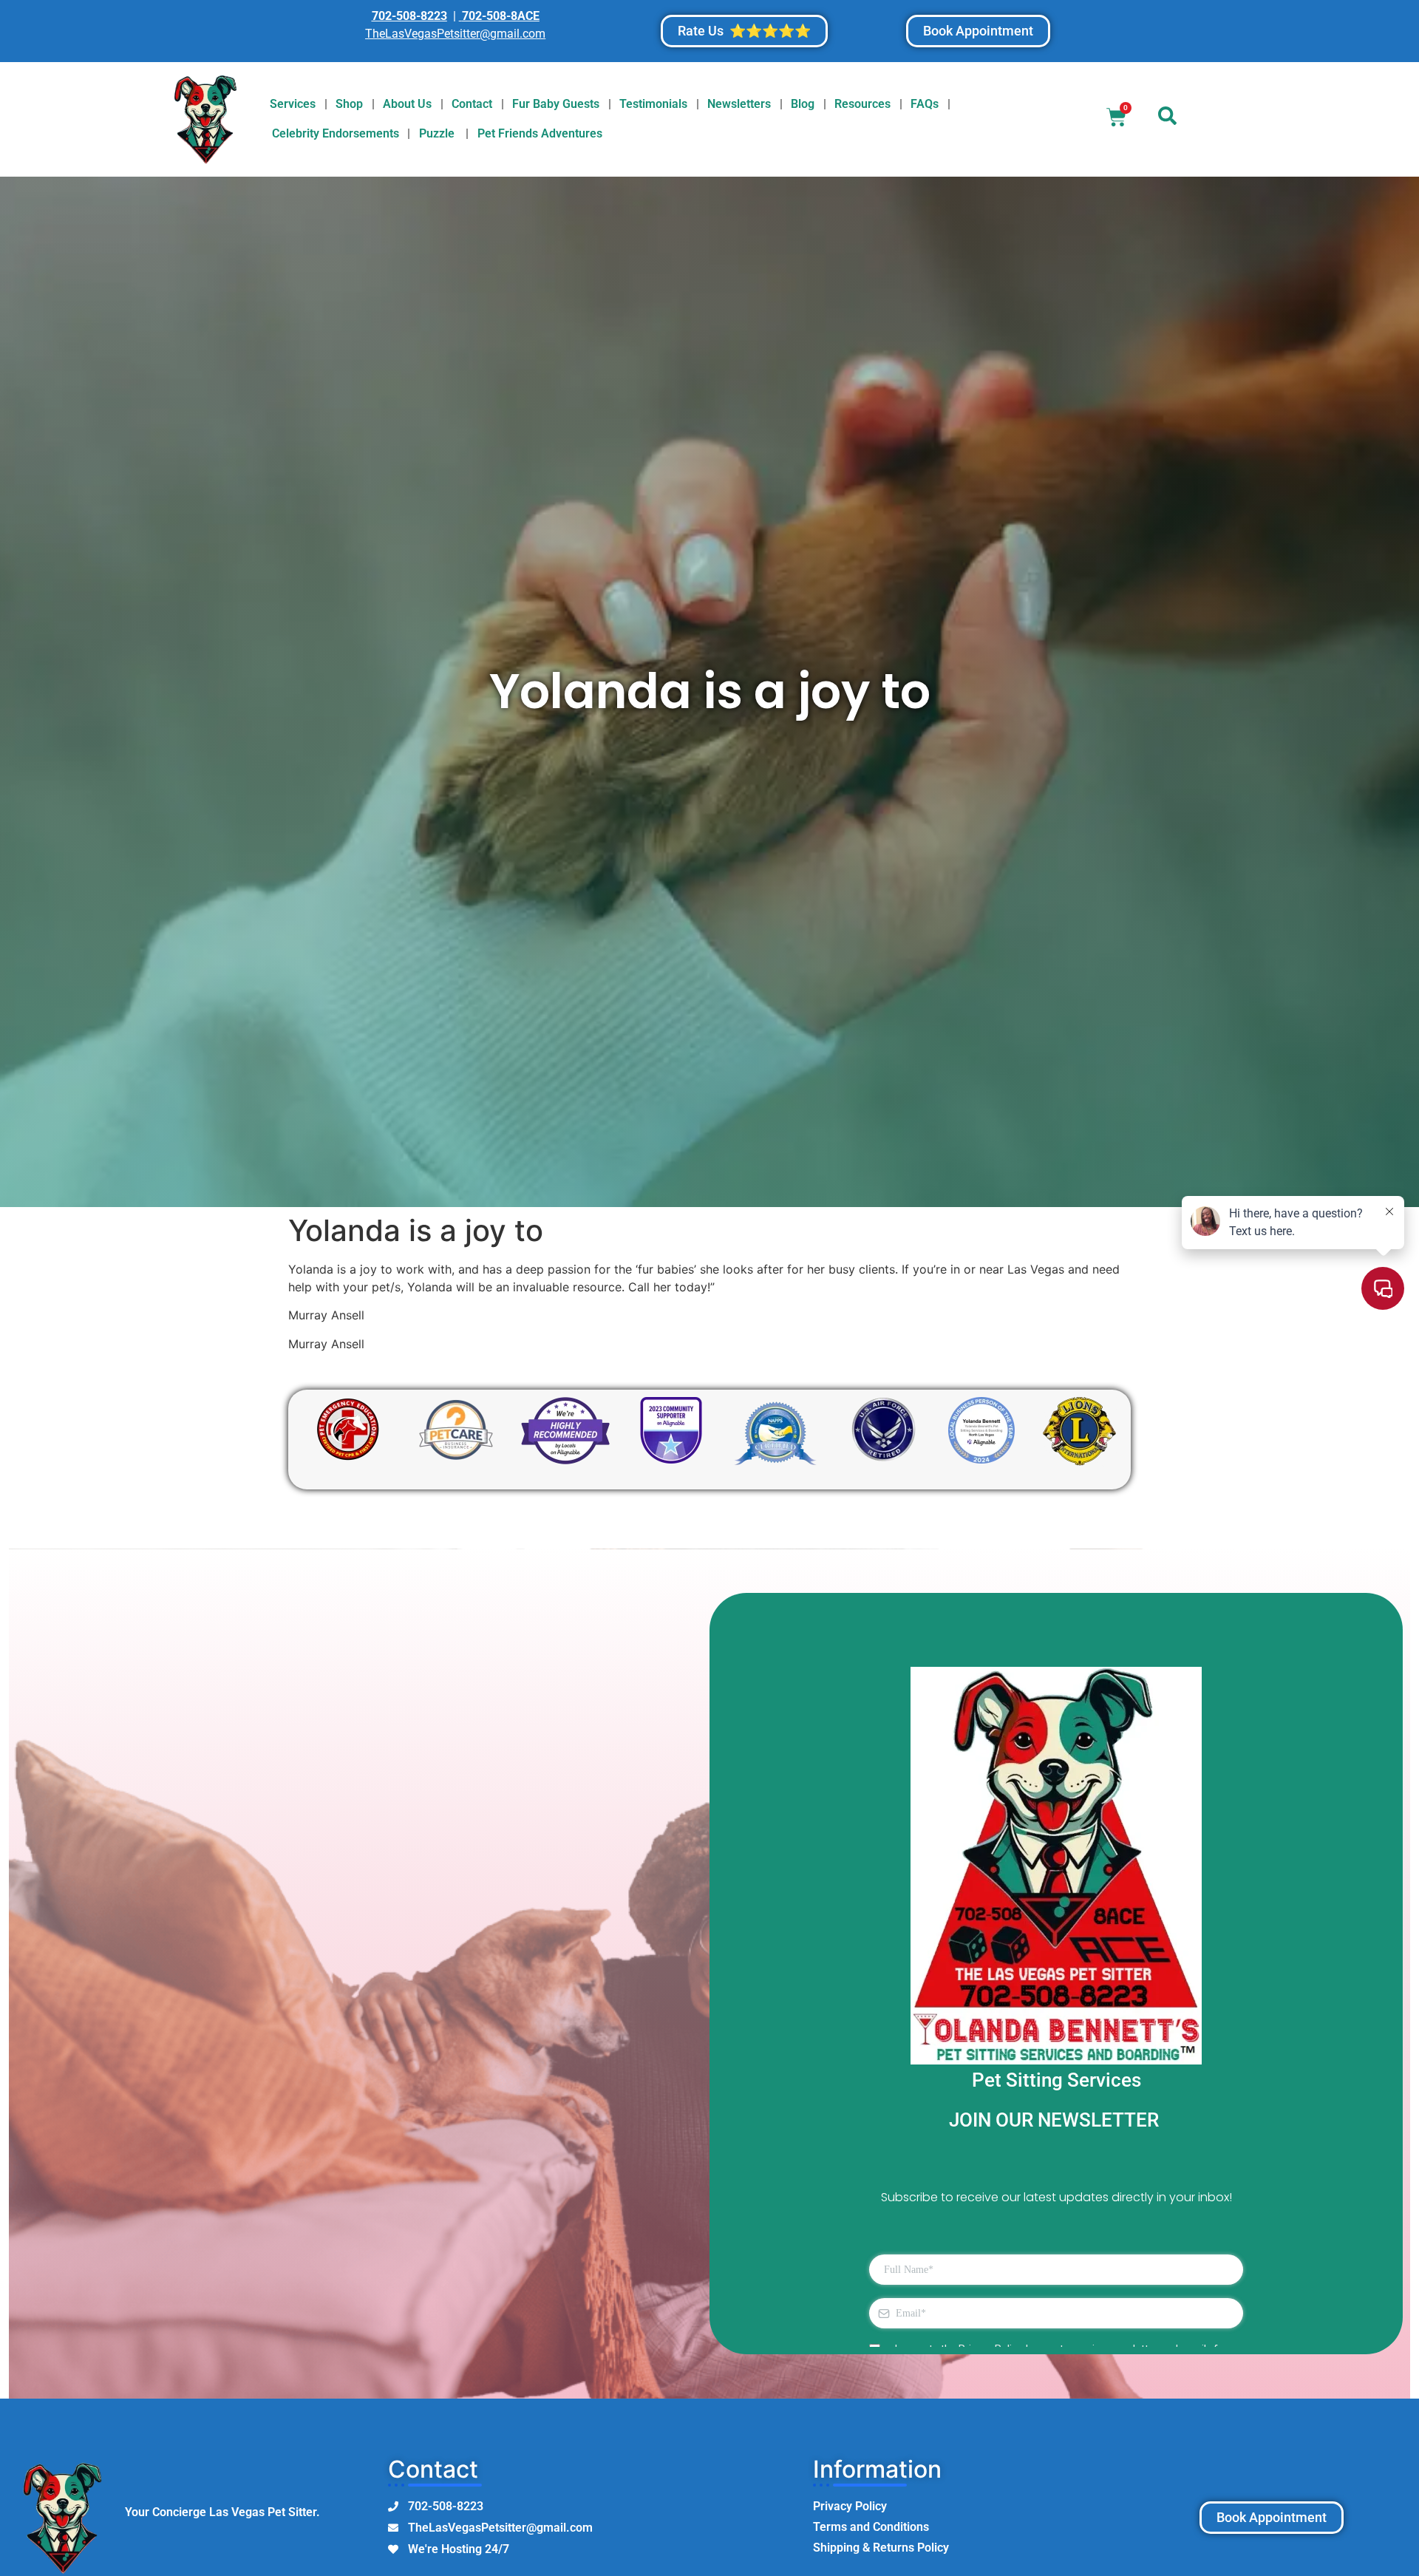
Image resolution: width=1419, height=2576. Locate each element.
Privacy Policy (850, 2506)
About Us (407, 104)
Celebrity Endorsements (336, 133)
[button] (1168, 119)
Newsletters (739, 104)
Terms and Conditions (871, 2527)
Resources (862, 104)
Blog (803, 104)
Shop (349, 104)
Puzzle (438, 133)
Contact (472, 104)
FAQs (925, 104)
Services (293, 104)
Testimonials (653, 104)
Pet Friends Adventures (540, 133)
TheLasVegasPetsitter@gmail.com (455, 34)
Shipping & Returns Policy (881, 2548)
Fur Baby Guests (556, 104)
